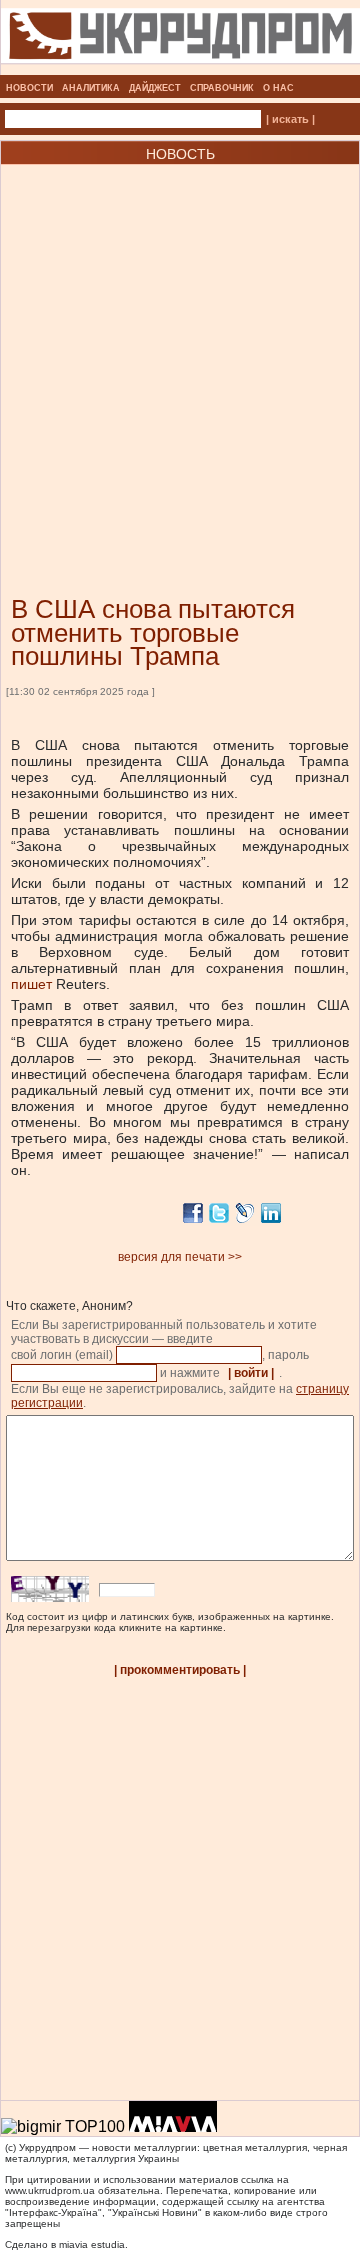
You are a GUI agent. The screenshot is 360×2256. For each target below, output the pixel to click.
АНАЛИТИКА (91, 88)
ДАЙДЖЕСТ (155, 88)
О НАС (278, 88)
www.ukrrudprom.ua (50, 2190)
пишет (31, 984)
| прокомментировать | (180, 1670)
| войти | (251, 1373)
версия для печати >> (180, 1257)
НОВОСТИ (29, 88)
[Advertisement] (180, 350)
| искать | (290, 119)
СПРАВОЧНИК (222, 88)
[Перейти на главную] (180, 69)
